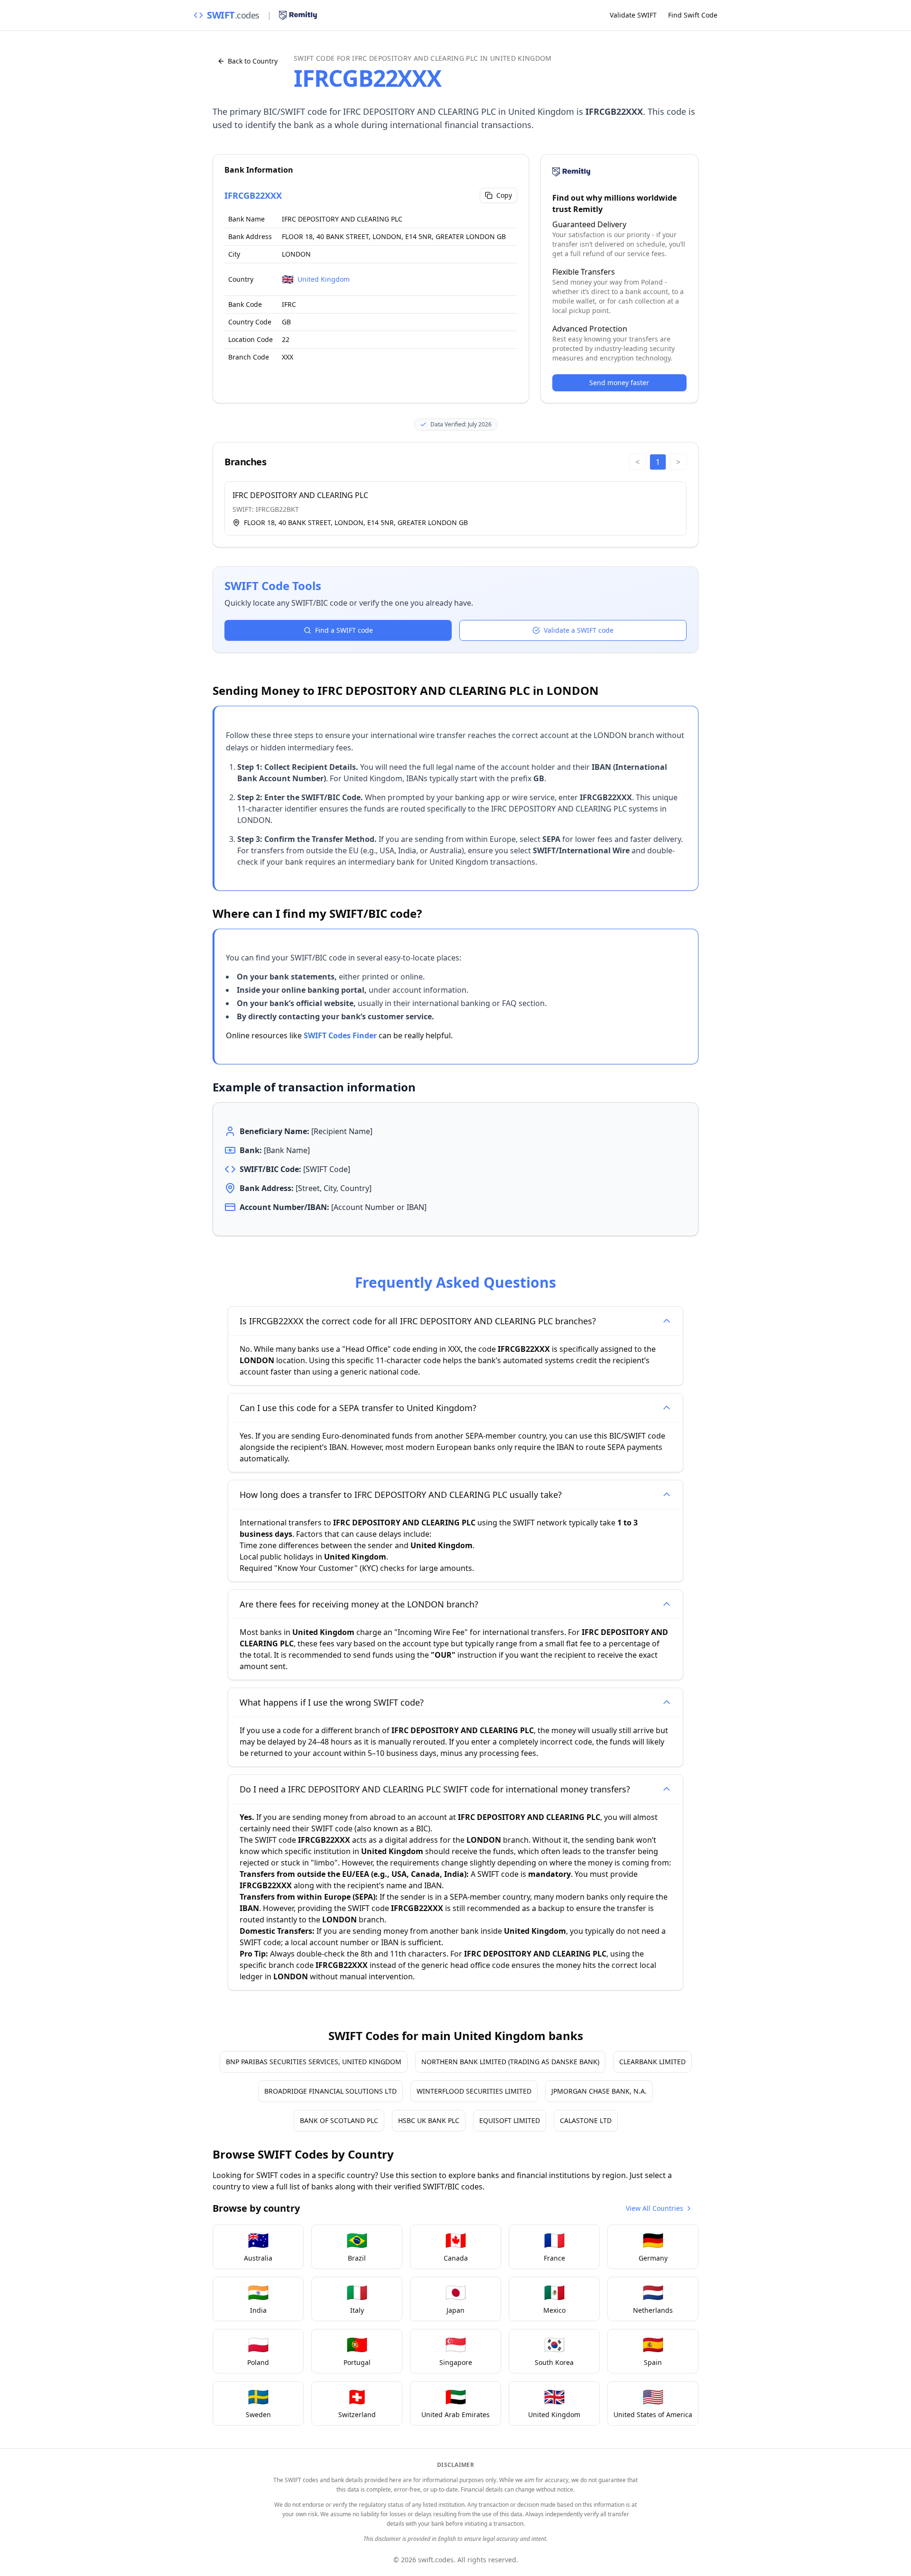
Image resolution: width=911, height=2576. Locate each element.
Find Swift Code (693, 15)
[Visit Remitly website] (298, 15)
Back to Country (253, 61)
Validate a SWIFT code (579, 630)
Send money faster (619, 383)
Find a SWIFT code (344, 630)
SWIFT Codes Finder (340, 1035)
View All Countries (655, 2208)
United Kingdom (324, 279)
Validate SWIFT (633, 15)
